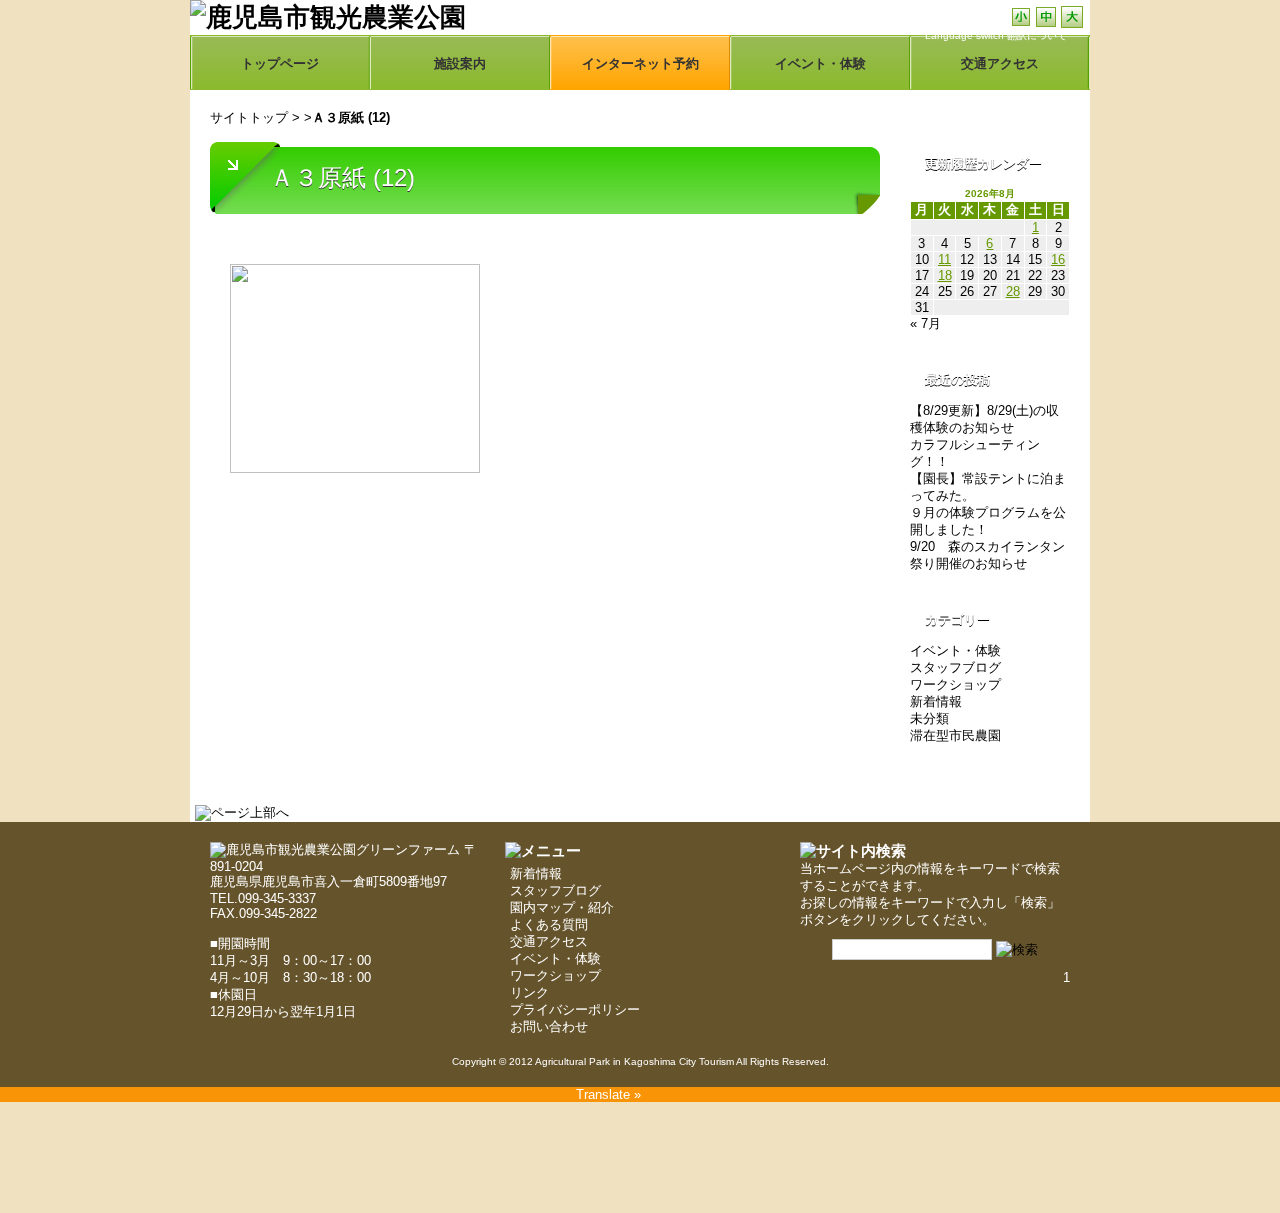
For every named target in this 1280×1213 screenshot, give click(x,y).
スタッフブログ (955, 667)
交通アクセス (549, 941)
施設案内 (460, 63)
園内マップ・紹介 (562, 907)
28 (1013, 291)
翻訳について (1037, 35)
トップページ (280, 63)
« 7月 (925, 323)
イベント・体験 (820, 63)
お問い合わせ (549, 1026)
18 (945, 275)
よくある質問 (549, 924)
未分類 (929, 718)
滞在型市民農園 (955, 735)
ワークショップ (955, 684)
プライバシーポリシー (575, 1009)
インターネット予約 (640, 63)
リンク (529, 992)
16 (1058, 259)
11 (944, 259)
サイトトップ (249, 117)
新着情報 (936, 701)
